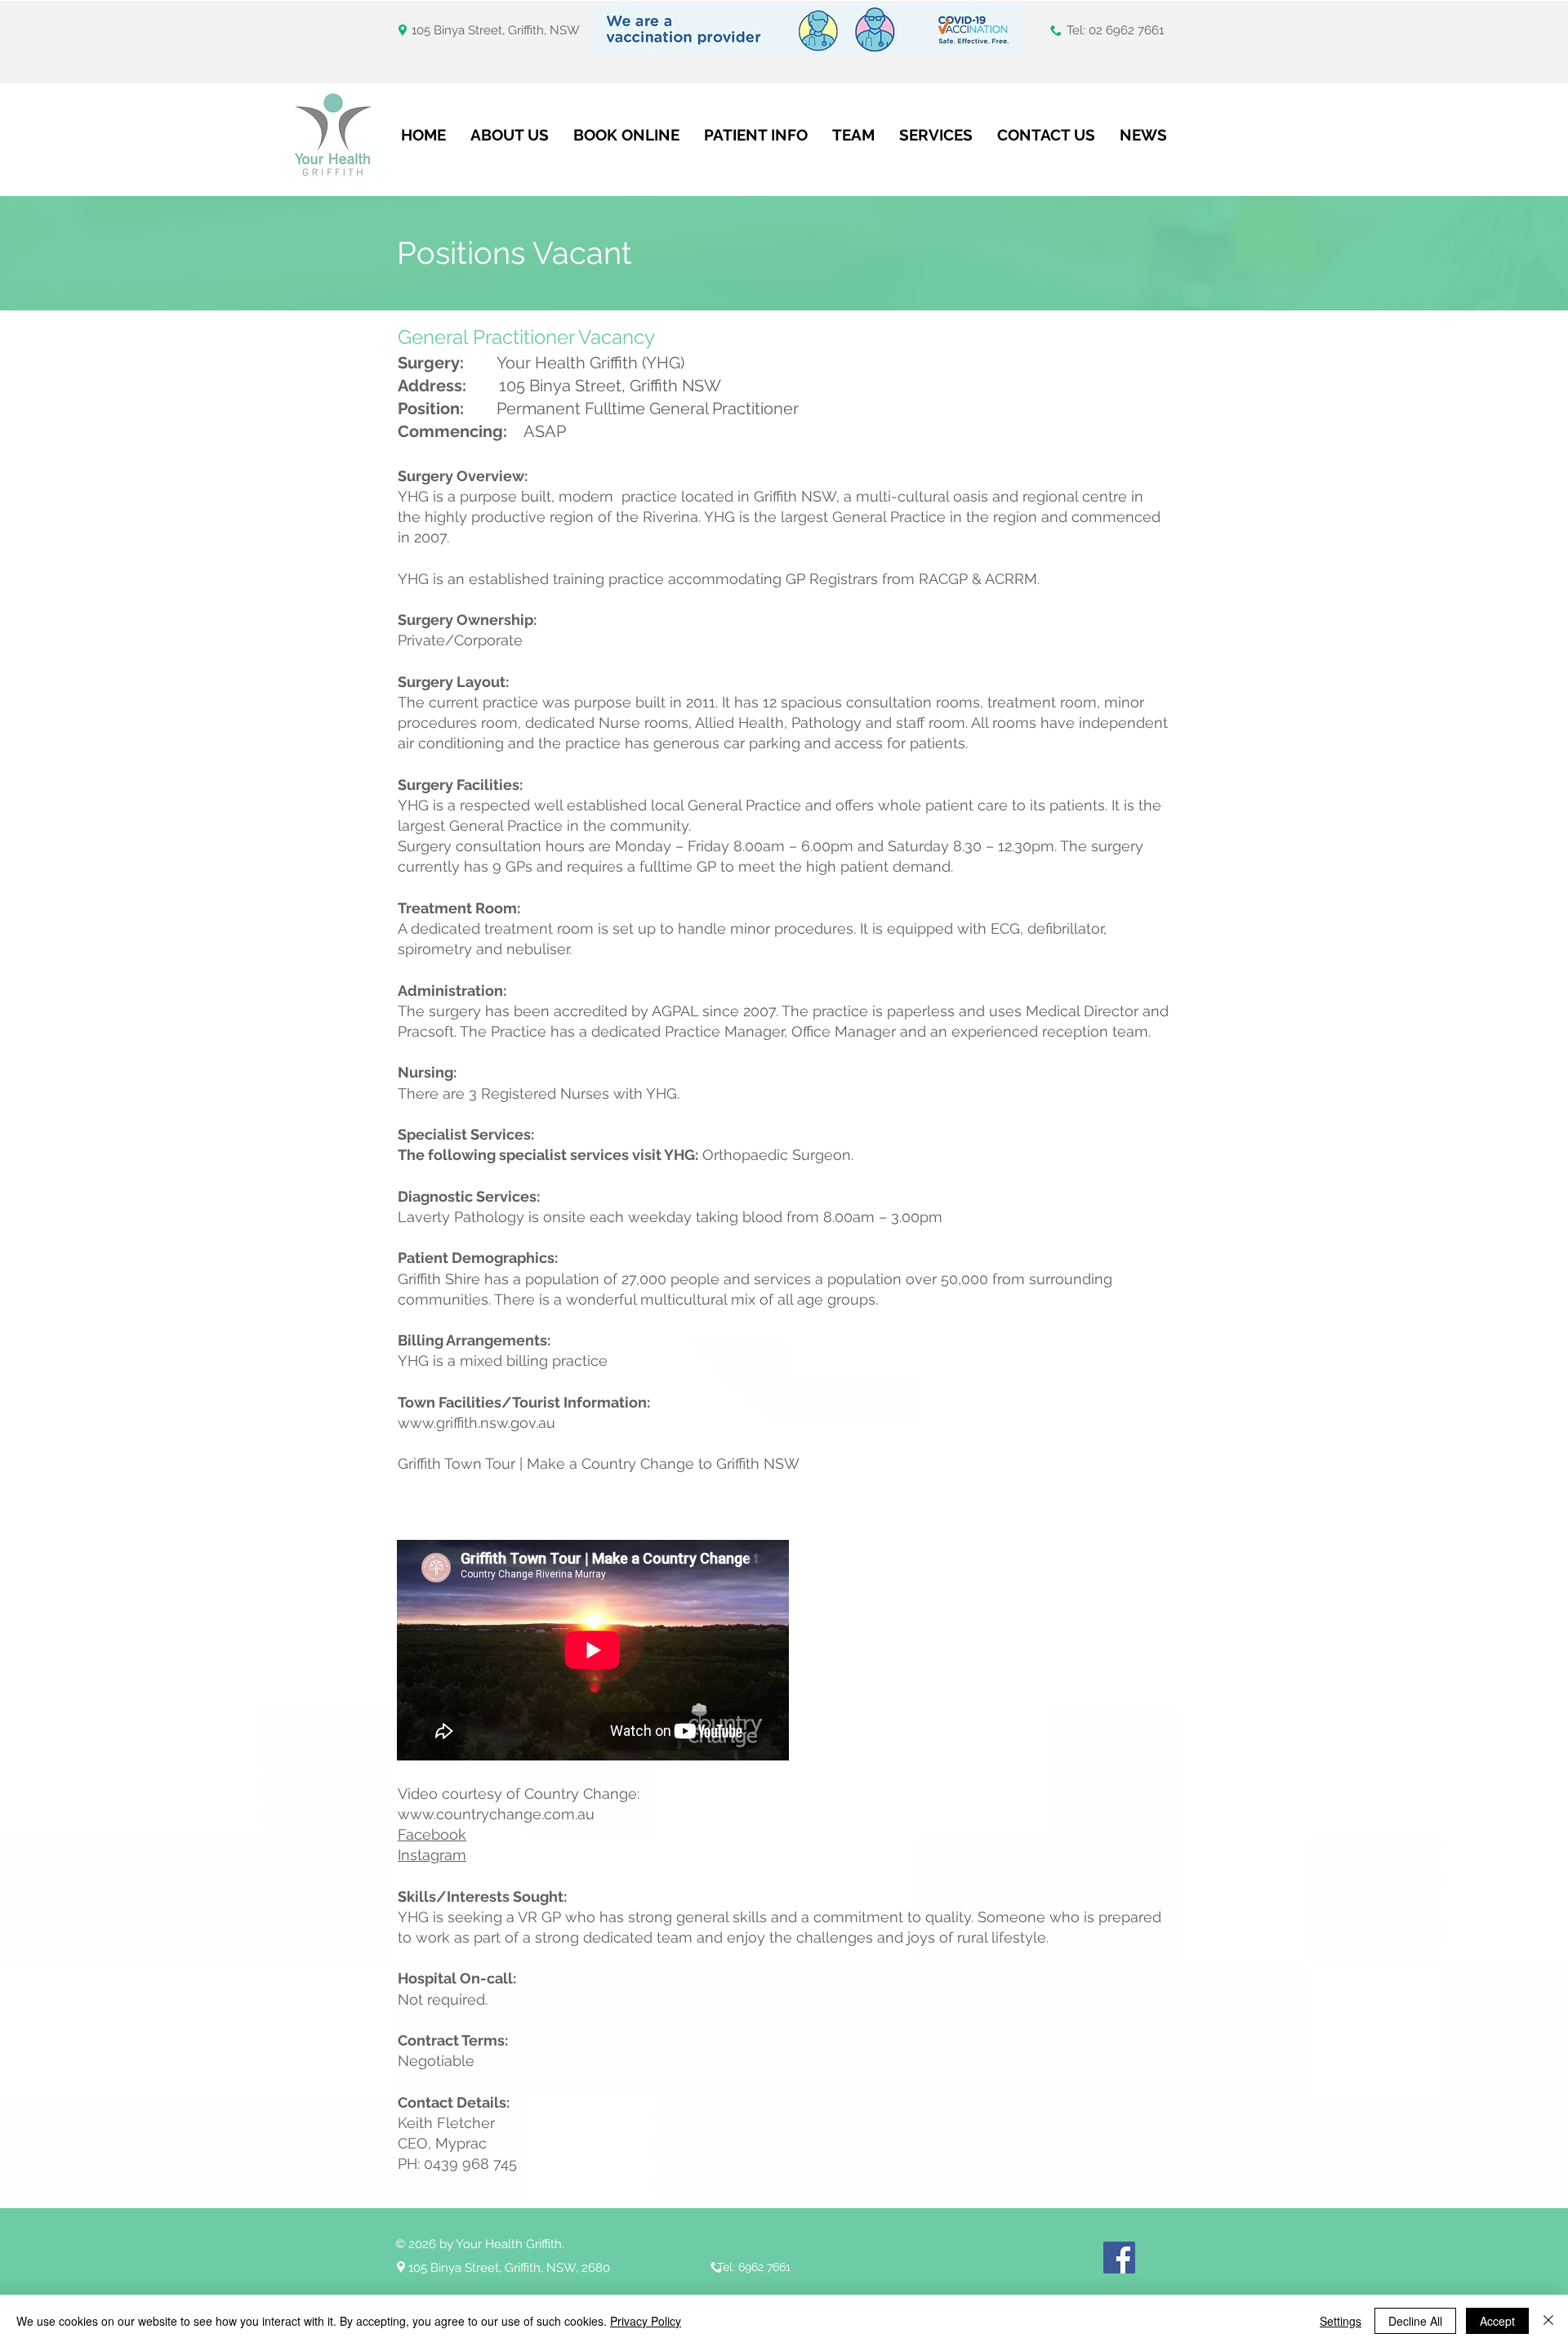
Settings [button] (1341, 2321)
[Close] (1548, 2321)
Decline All (1415, 2321)
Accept (1497, 2321)
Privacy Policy (646, 2321)
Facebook (432, 1834)
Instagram (432, 1855)
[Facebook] (1119, 2258)
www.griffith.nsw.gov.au (477, 1423)
